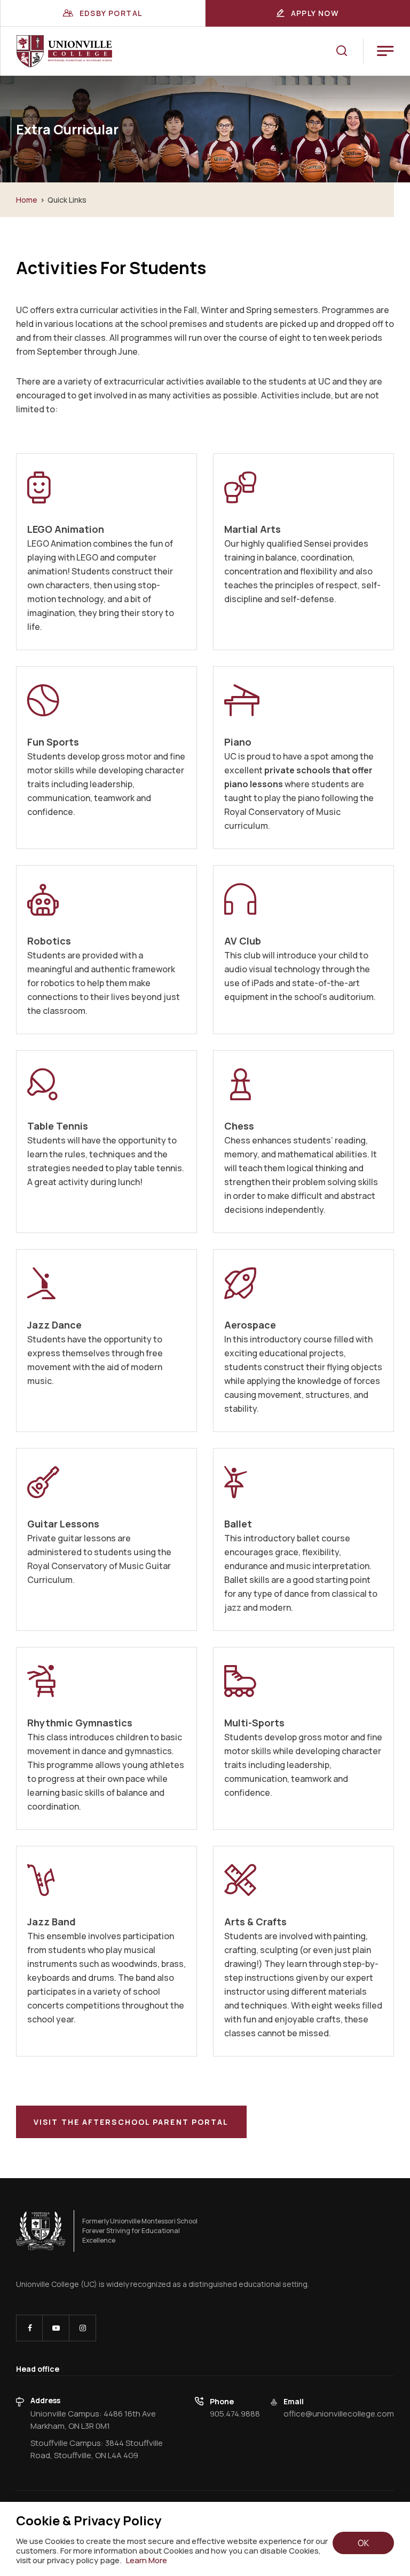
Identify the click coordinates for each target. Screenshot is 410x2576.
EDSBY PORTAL (111, 13)
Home (27, 200)
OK (363, 2543)
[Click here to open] (41, 2231)
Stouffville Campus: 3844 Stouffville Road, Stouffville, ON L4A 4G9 (97, 2449)
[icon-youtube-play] (56, 2328)
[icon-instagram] (82, 2328)
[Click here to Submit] (342, 51)
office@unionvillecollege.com (339, 2414)
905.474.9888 (235, 2414)
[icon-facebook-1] (29, 2328)
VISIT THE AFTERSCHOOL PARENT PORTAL (131, 2122)
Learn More (147, 2561)
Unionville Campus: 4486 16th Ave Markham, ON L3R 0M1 (93, 2420)
